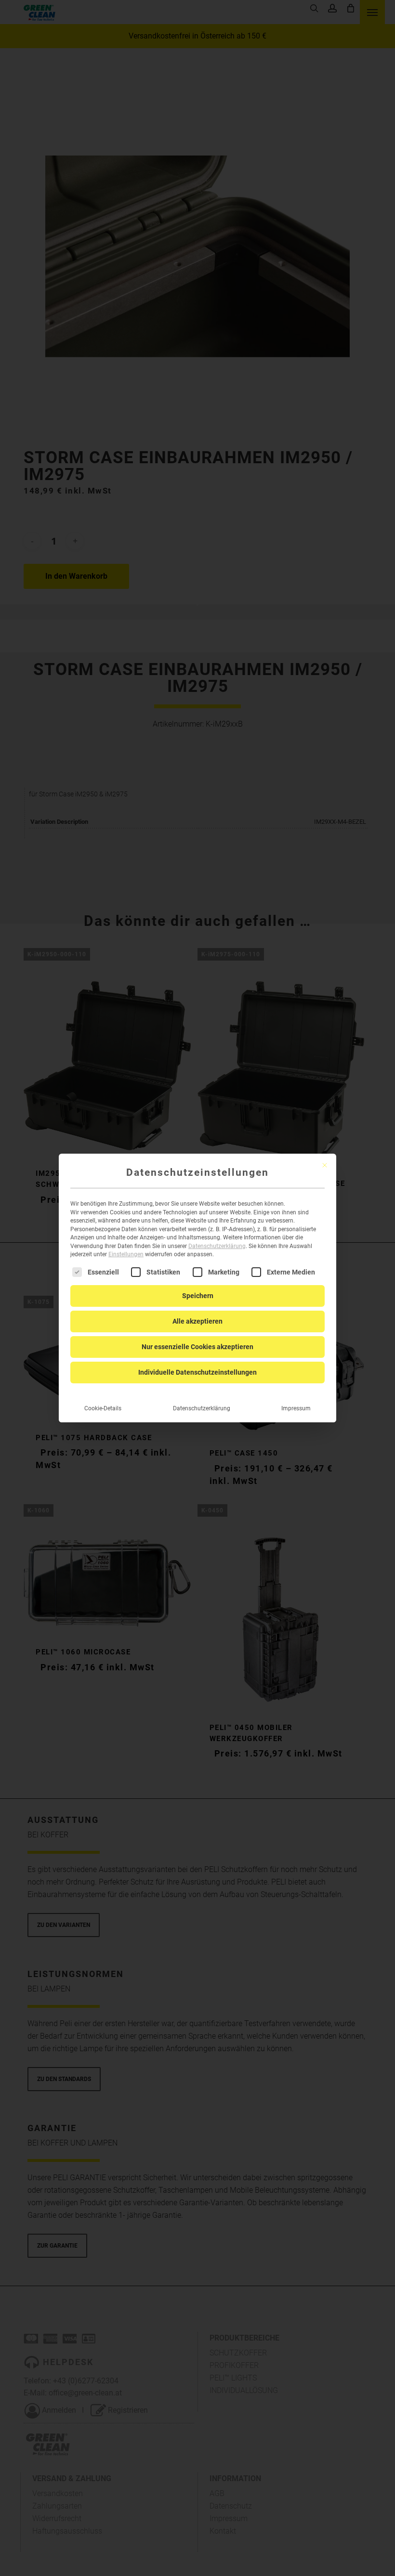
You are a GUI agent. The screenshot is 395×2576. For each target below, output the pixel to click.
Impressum (296, 1408)
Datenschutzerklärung (217, 1246)
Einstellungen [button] (126, 1254)
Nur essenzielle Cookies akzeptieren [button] (197, 1347)
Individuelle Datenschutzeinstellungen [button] (197, 1372)
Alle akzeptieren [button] (197, 1321)
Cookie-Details (103, 1408)
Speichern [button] (198, 1296)
